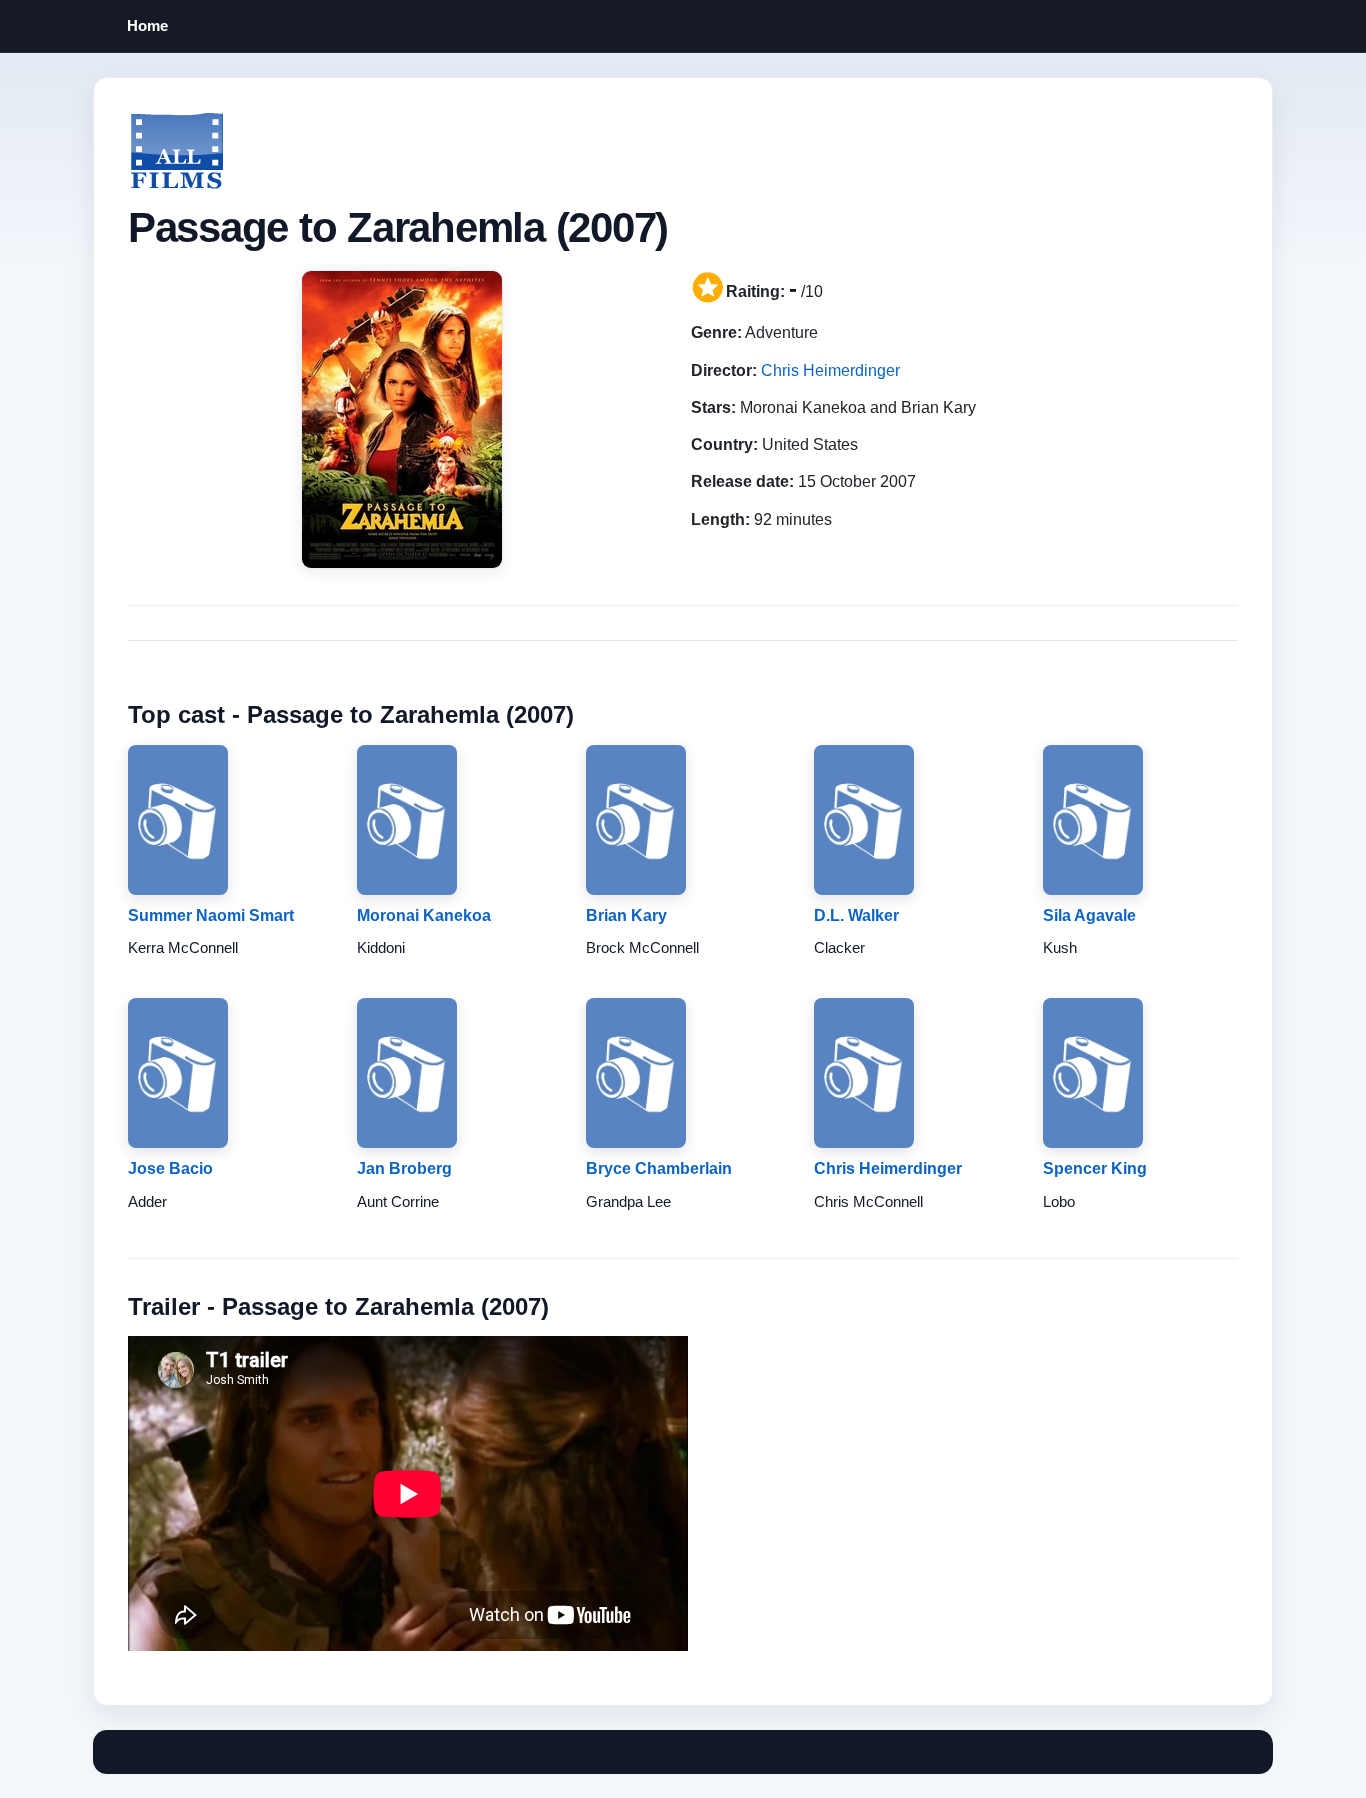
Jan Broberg (404, 1168)
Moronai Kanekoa (424, 915)
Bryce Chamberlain (659, 1168)
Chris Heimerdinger (830, 370)
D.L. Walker (856, 915)
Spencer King (1095, 1168)
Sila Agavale (1089, 915)
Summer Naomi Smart (211, 915)
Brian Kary (626, 915)
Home (147, 25)
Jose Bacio (170, 1168)
